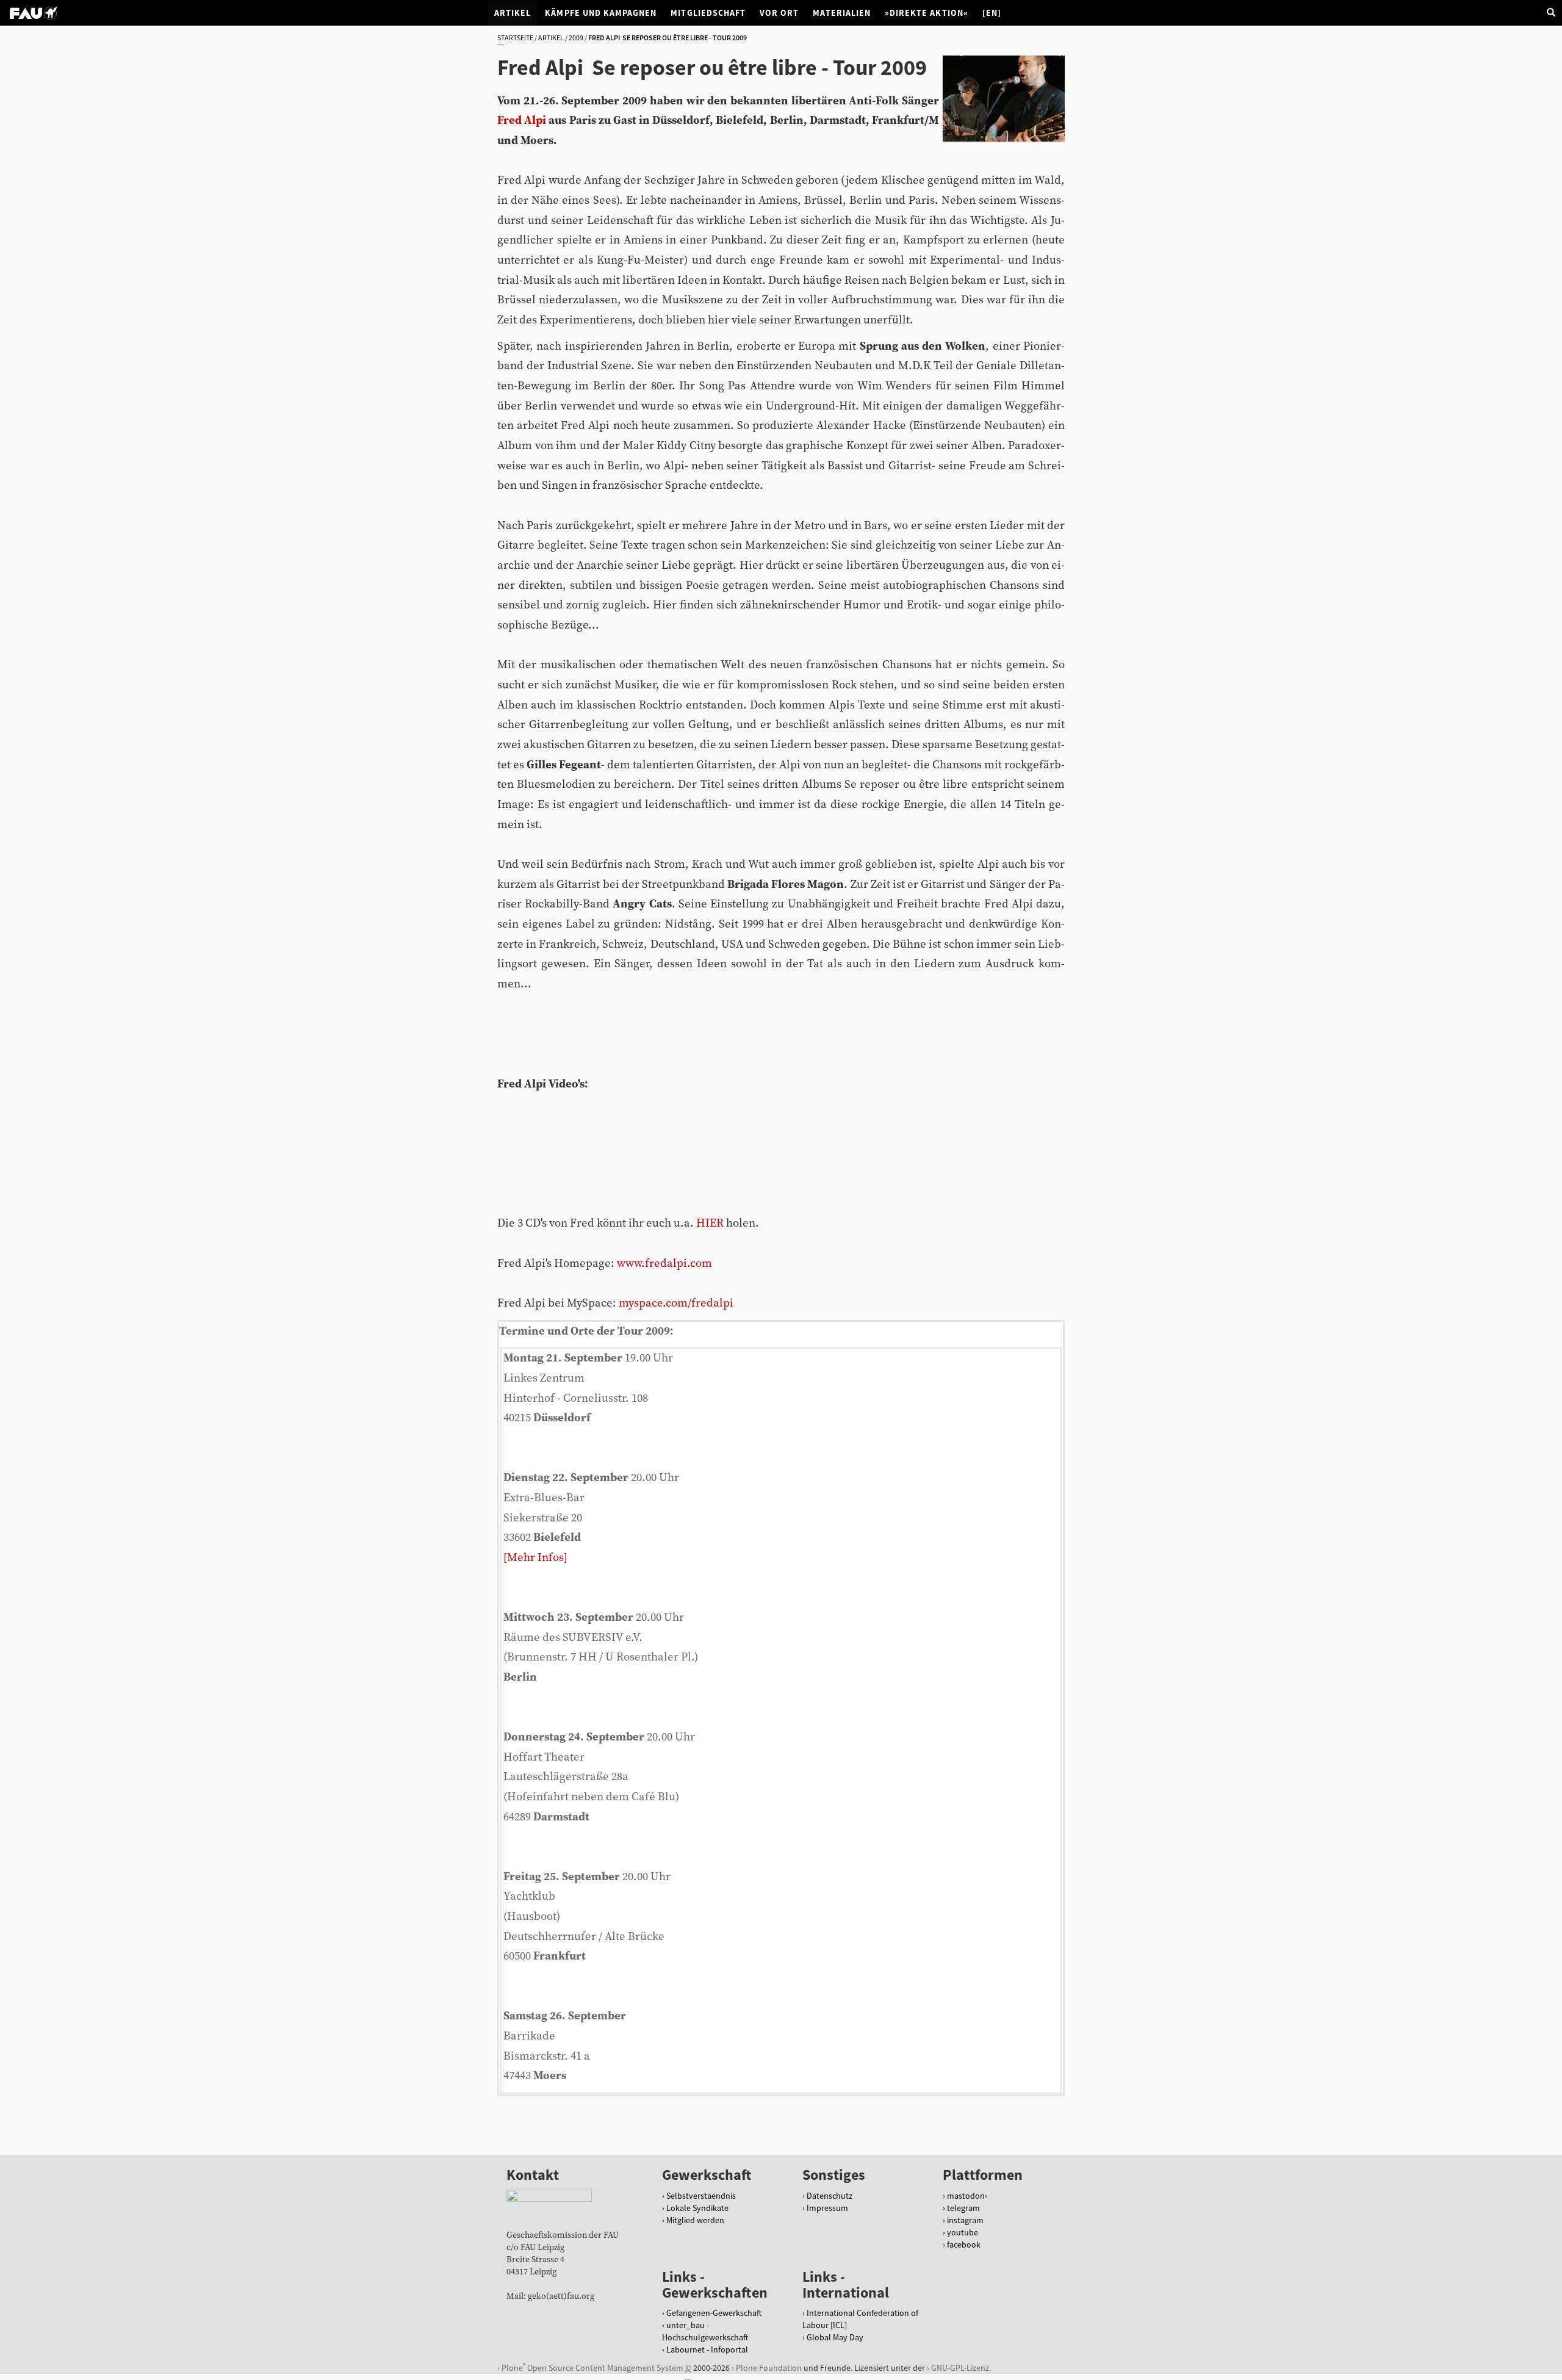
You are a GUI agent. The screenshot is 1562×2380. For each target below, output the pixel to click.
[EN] (992, 13)
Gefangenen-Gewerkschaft (714, 2313)
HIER (710, 1223)
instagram (965, 2220)
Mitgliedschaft (708, 13)
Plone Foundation (769, 2368)
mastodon (966, 2196)
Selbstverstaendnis (701, 2196)
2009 (576, 38)
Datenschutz (830, 2196)
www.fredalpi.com (664, 1264)
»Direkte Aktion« (927, 13)
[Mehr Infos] (535, 1558)
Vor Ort (779, 13)
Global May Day (835, 2337)
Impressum (827, 2208)
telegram (963, 2208)
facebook (964, 2245)
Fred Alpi (522, 121)
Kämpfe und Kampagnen (601, 13)
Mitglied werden (695, 2220)
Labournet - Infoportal (707, 2349)
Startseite (515, 38)
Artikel (513, 13)
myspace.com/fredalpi (676, 1303)
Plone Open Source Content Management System (592, 2367)
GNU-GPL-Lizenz (960, 2368)
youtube (963, 2232)
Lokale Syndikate (697, 2208)
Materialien (842, 13)
